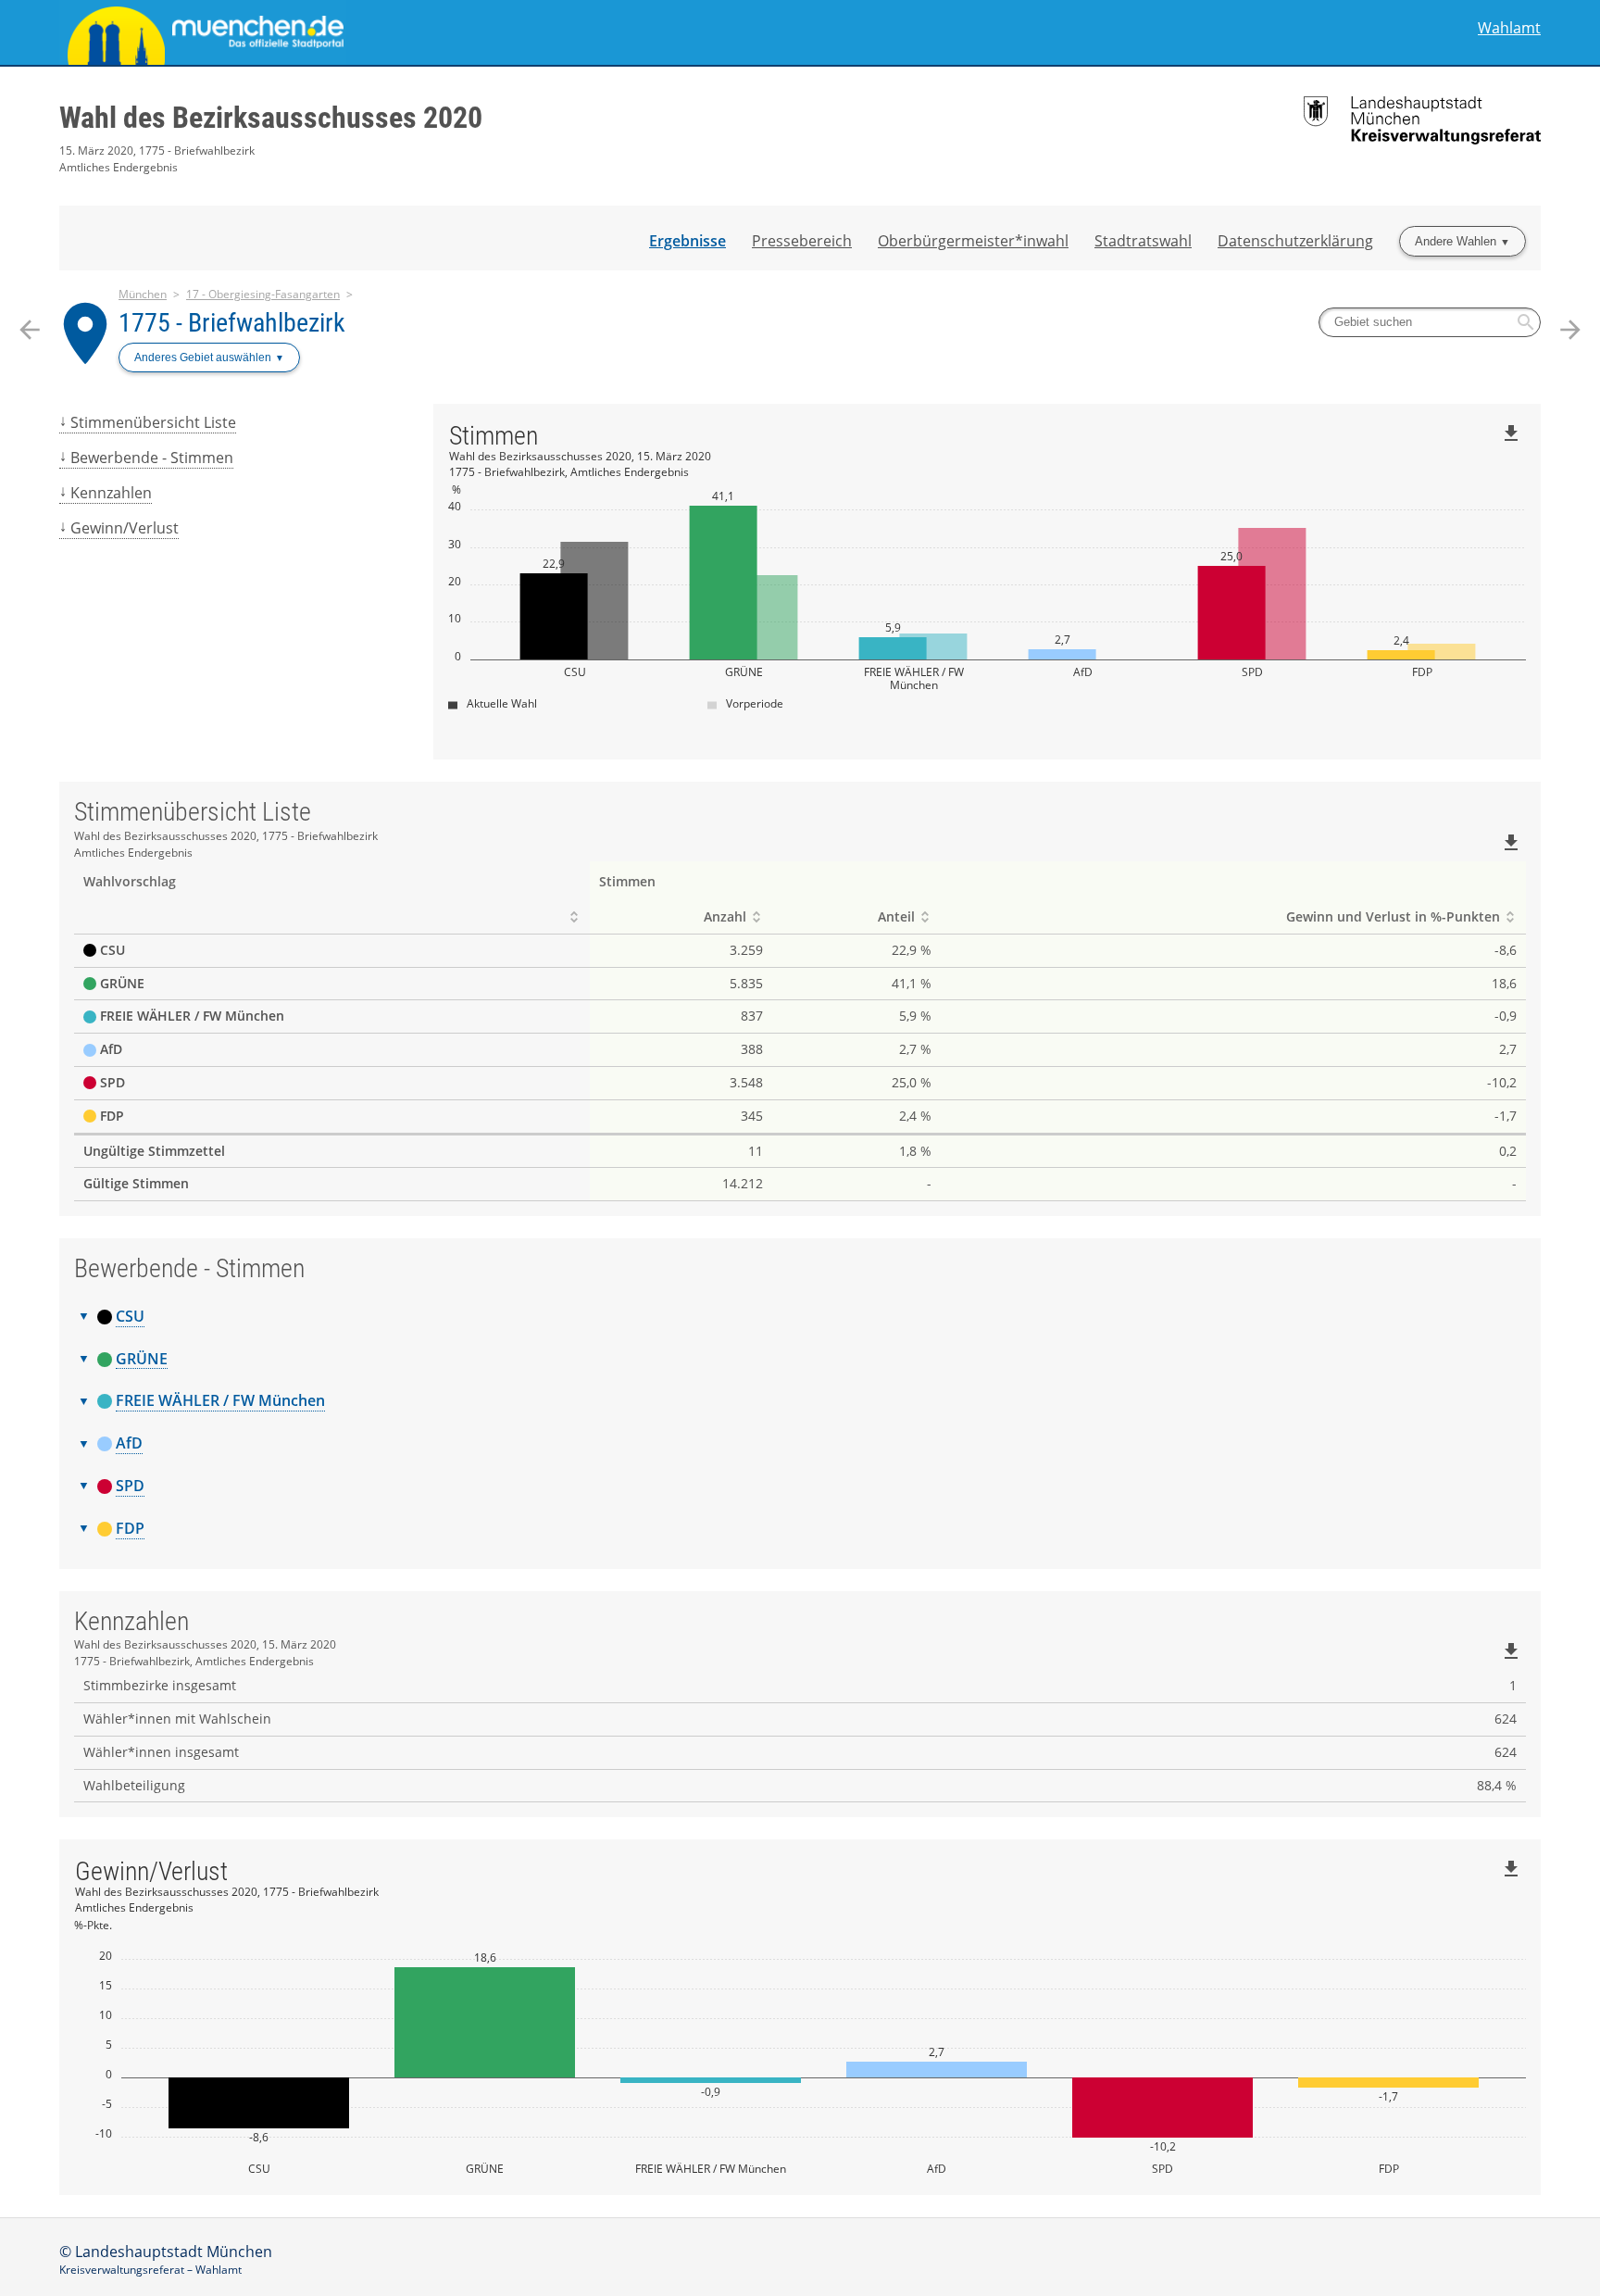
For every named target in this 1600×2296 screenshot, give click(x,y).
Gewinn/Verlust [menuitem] (125, 528)
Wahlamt (1509, 28)
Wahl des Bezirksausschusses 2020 (271, 118)
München (143, 294)
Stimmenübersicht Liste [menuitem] (153, 422)
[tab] (800, 1317)
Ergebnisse (687, 241)
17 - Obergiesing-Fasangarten (263, 294)
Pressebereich (802, 241)
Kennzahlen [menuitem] (111, 493)
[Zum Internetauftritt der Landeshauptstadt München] (430, 32)
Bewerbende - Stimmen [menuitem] (152, 458)
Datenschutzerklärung (1295, 241)
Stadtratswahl (1143, 241)
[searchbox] (1430, 322)
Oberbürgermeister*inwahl (973, 241)
